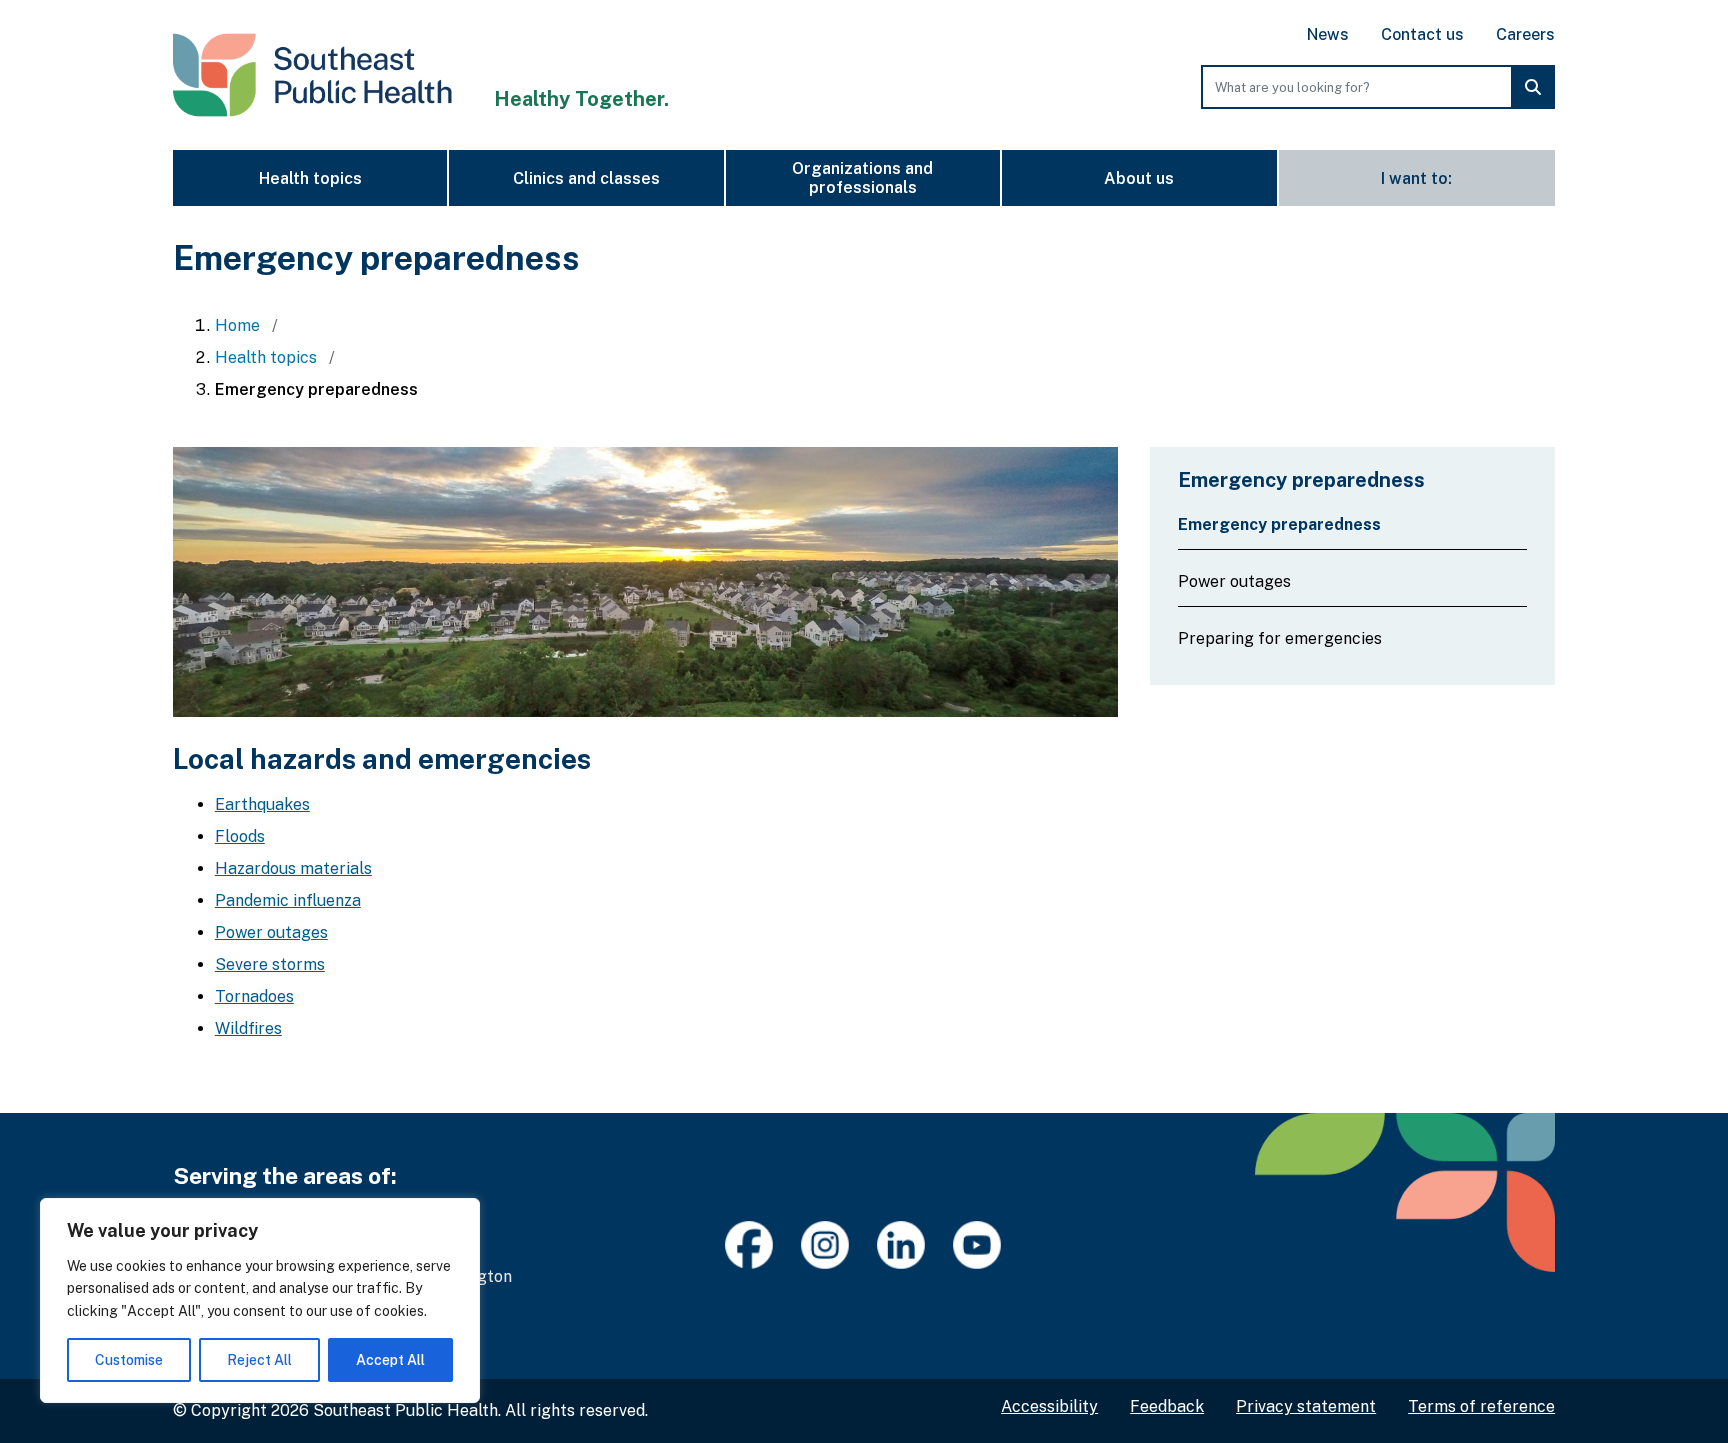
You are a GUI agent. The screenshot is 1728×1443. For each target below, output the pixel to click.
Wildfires (248, 1028)
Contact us (1422, 34)
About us (1139, 178)
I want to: (1416, 178)
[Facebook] (750, 1246)
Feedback (1167, 1406)
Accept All (390, 1360)
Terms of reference (1481, 1406)
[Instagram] (826, 1246)
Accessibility (1049, 1406)
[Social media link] (978, 1246)
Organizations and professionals (862, 178)
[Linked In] (902, 1246)
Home (239, 325)
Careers (1525, 34)
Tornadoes (254, 996)
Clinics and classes (586, 178)
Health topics (310, 178)
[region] (260, 1300)
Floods (240, 836)
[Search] (1533, 87)
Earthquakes (262, 804)
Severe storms (270, 964)
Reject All (259, 1360)
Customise (129, 1360)
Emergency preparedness (1279, 524)
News (1328, 34)
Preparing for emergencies (1280, 638)
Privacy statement (1306, 1406)
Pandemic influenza (288, 900)
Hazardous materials (293, 868)
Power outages (271, 932)
